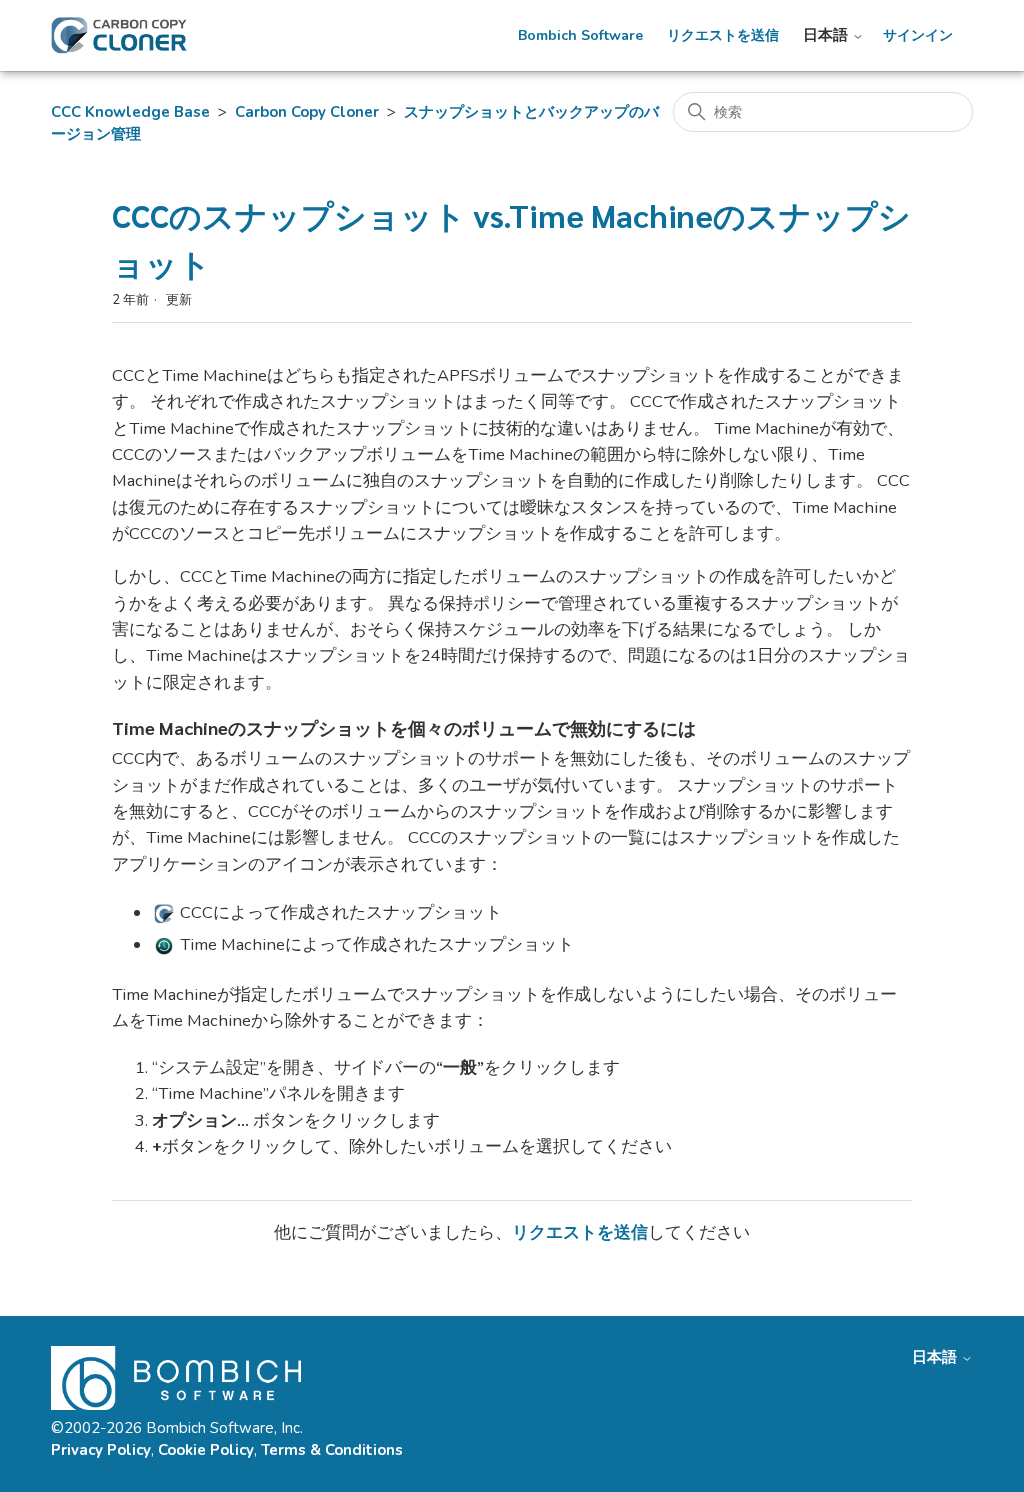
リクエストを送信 (723, 36)
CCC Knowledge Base (130, 112)
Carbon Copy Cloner (307, 112)
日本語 (827, 35)
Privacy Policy (101, 1450)
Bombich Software (580, 36)
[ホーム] (119, 35)
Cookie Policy (206, 1450)
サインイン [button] (918, 36)
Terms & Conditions (332, 1450)
